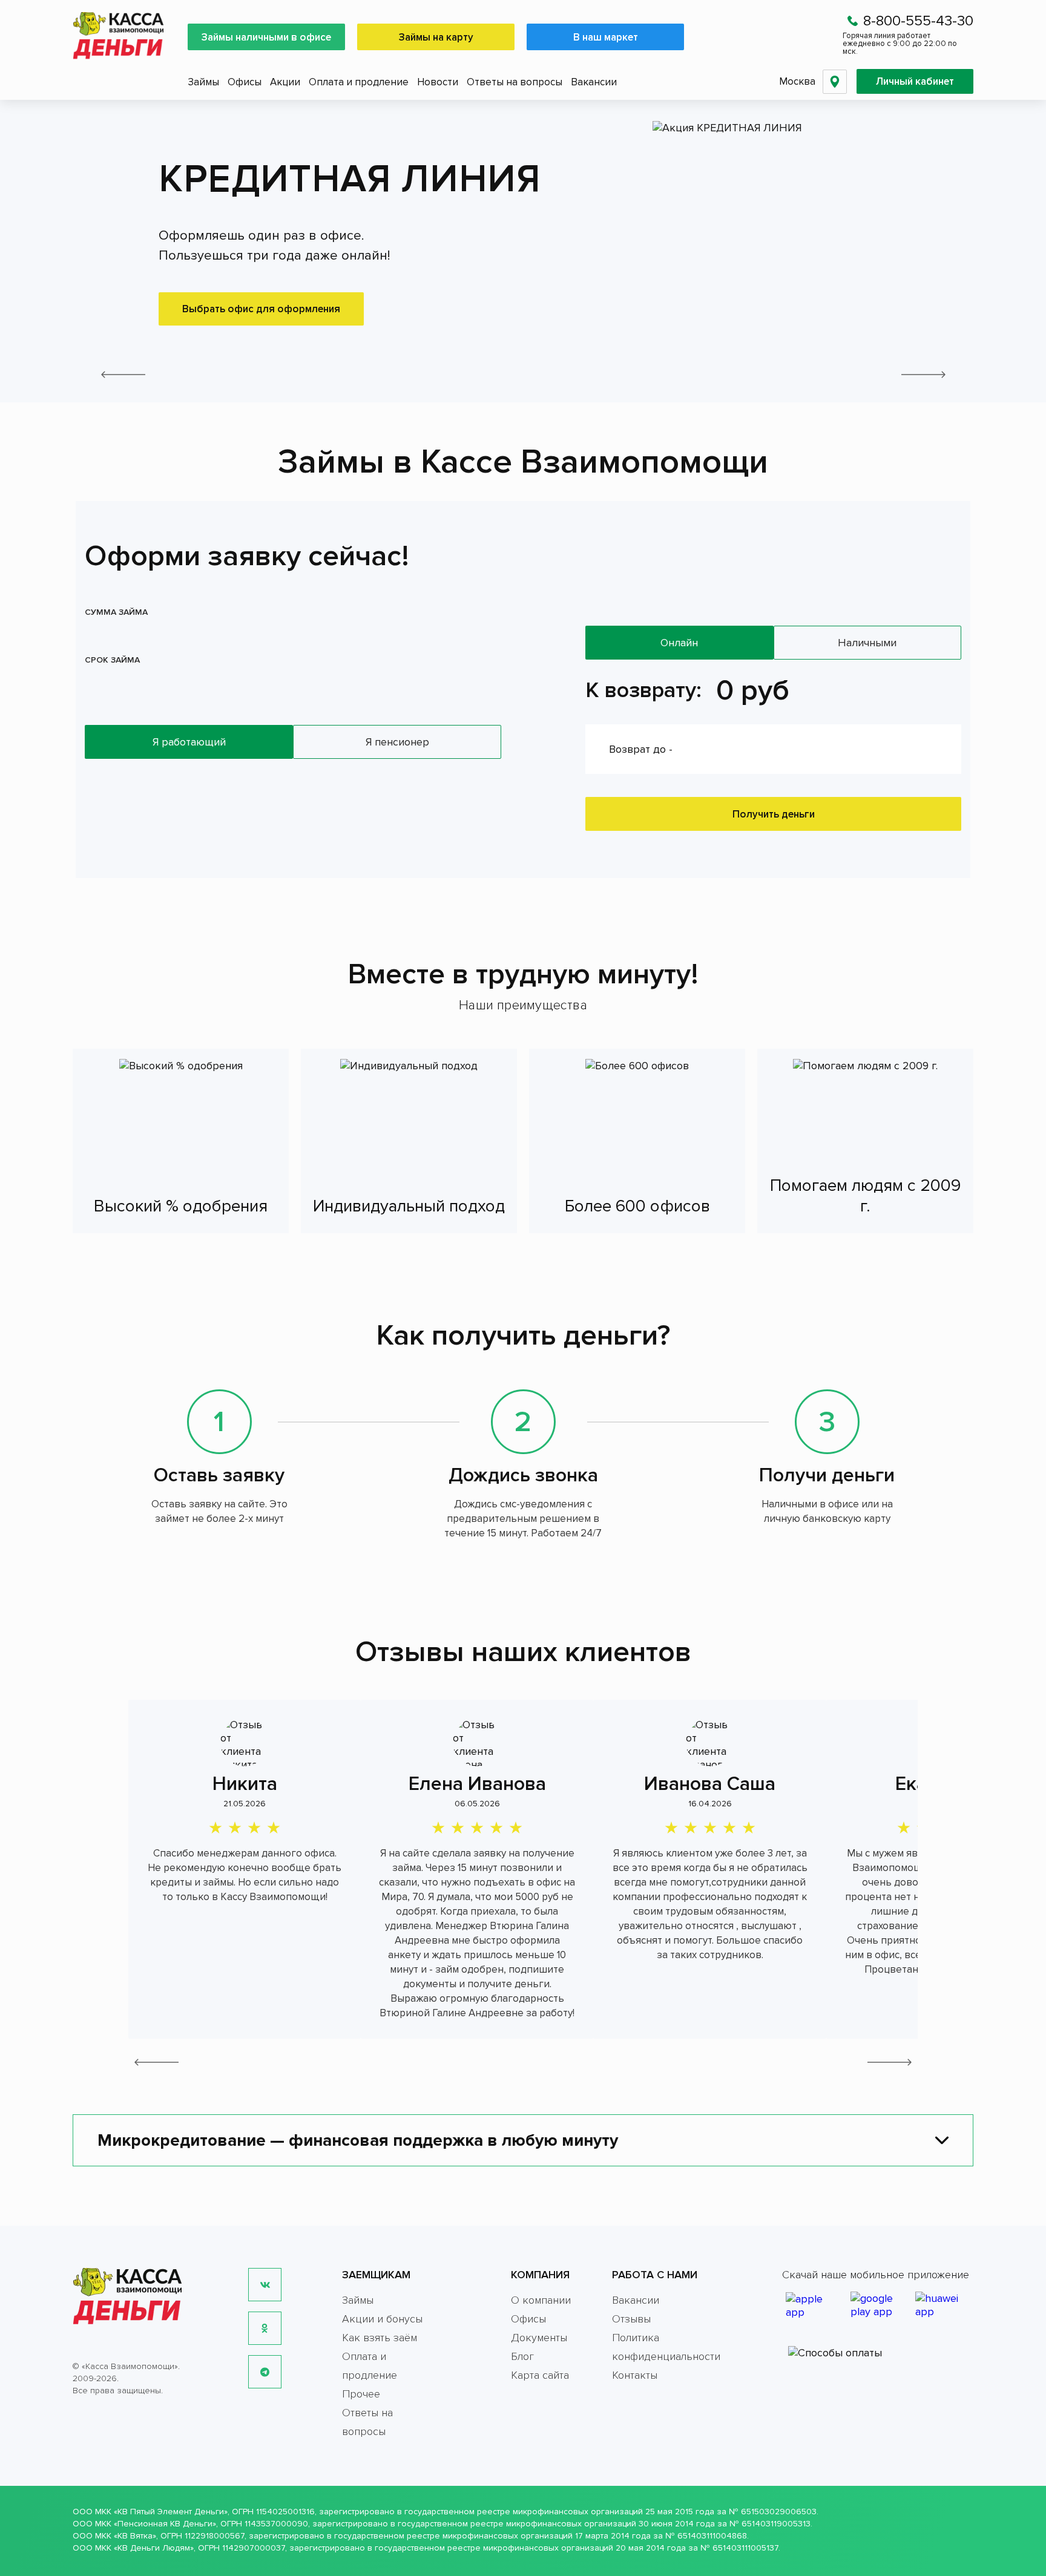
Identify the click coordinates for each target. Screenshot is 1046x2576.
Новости (438, 82)
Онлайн (679, 643)
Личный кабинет (915, 81)
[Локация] (835, 82)
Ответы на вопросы (515, 82)
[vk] (265, 2285)
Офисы (245, 82)
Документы (539, 2338)
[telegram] (265, 2372)
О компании (541, 2300)
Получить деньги (774, 814)
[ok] (265, 2328)
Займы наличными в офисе (266, 37)
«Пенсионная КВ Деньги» (165, 2524)
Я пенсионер (397, 742)
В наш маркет (606, 37)
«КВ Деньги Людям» (154, 2548)
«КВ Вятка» (135, 2536)
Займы (203, 82)
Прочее (361, 2394)
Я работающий (189, 742)
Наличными (867, 643)
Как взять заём (380, 2338)
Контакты (635, 2375)
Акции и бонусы (382, 2319)
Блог (522, 2356)
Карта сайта (540, 2375)
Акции (285, 82)
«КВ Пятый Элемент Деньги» (171, 2512)
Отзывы (631, 2319)
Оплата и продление (359, 82)
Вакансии (594, 82)
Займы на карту (436, 37)
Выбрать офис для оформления (261, 309)
